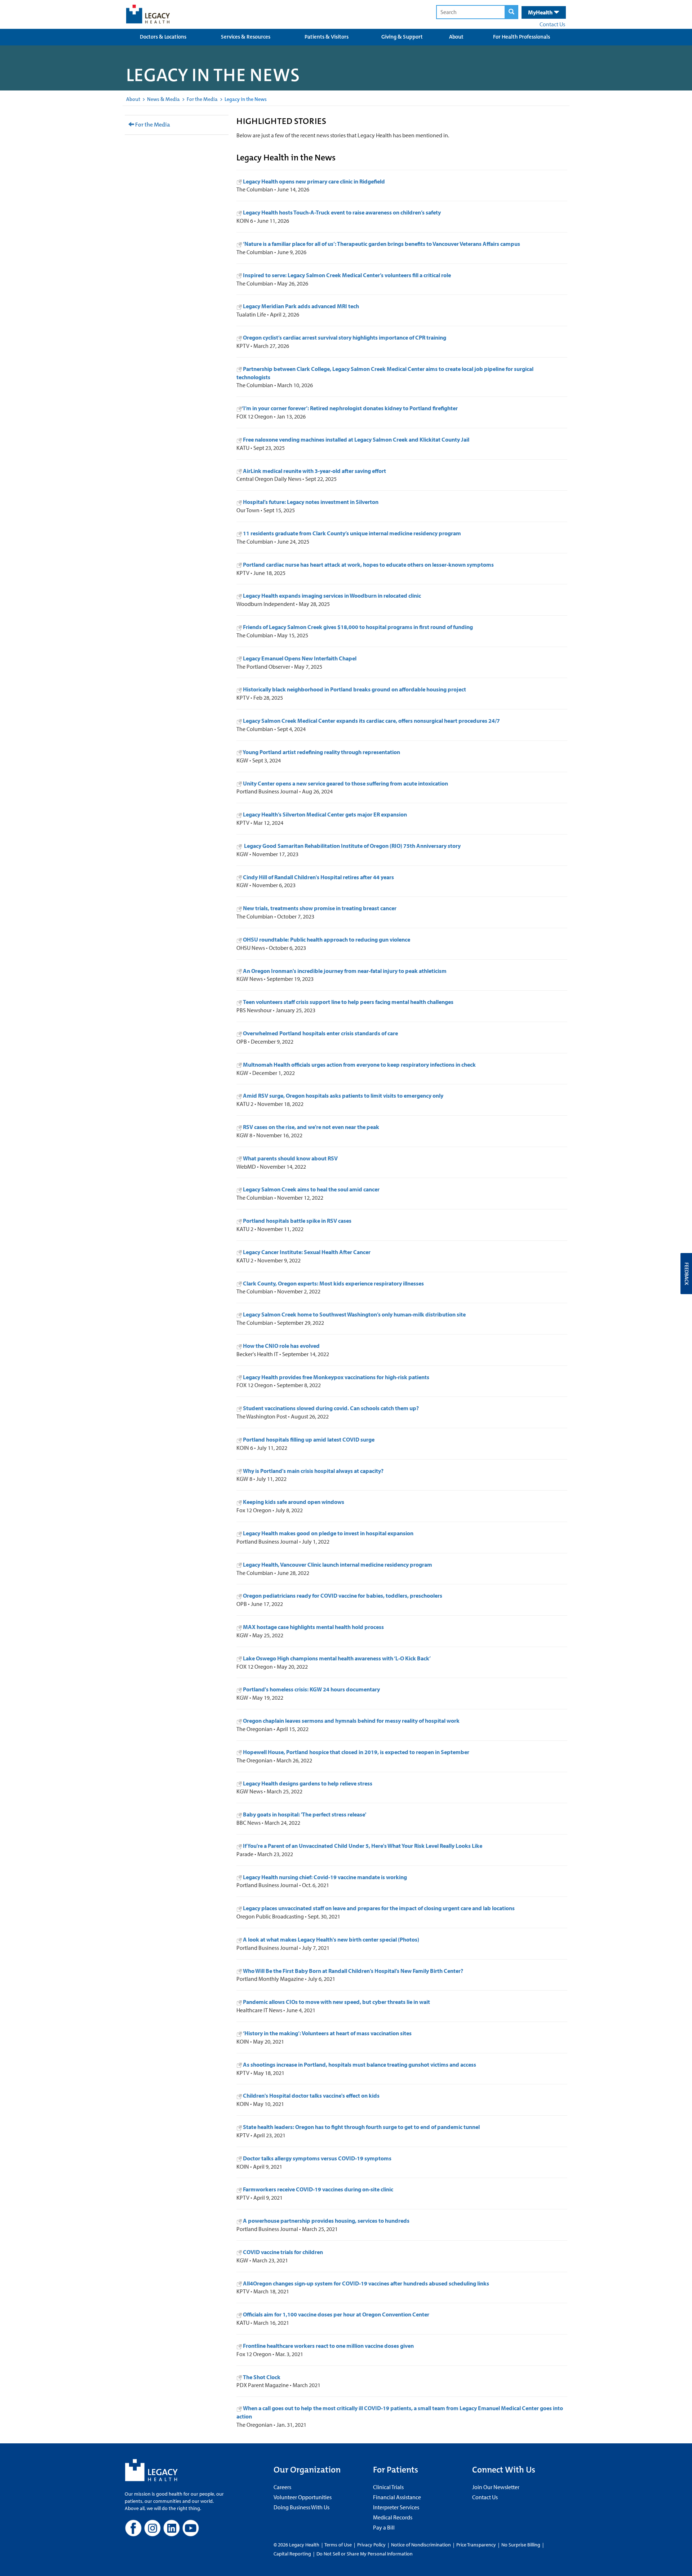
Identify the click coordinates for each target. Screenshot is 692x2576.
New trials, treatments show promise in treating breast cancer (319, 908)
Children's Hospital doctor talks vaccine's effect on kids (311, 2095)
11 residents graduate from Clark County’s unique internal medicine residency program (351, 533)
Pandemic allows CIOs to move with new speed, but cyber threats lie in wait (336, 2002)
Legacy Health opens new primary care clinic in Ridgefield (314, 181)
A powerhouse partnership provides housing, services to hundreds (326, 2221)
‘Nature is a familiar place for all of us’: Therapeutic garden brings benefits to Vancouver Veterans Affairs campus (382, 244)
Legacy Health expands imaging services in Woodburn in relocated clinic (331, 596)
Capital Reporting (292, 2554)
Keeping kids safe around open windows (294, 1502)
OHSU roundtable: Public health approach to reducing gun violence (327, 939)
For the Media (202, 99)
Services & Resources (246, 37)
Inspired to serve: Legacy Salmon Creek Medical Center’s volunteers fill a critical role (347, 275)
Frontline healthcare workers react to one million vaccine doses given (328, 2346)
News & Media (163, 99)
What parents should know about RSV (290, 1158)
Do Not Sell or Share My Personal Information (365, 2554)
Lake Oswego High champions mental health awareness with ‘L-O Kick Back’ (337, 1658)
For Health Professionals (522, 37)
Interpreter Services (396, 2507)
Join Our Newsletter (496, 2487)
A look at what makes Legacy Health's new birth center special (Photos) (331, 1939)
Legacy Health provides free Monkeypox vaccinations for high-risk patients (336, 1377)
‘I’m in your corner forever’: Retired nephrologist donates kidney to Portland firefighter (350, 408)
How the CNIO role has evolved (281, 1346)
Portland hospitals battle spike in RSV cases (297, 1221)
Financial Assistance (397, 2497)
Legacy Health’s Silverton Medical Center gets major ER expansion (324, 814)
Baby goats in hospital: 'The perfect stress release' (305, 1814)
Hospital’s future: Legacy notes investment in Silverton (310, 502)
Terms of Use (339, 2545)
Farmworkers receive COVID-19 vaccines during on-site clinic (318, 2189)
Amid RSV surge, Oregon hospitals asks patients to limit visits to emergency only (343, 1096)
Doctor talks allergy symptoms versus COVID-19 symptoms (317, 2158)
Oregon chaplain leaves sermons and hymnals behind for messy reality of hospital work (351, 1721)
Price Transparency (476, 2545)
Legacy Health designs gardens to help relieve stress (308, 1783)
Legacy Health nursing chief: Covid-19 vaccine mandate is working (325, 1877)
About (456, 37)
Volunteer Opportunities (303, 2497)
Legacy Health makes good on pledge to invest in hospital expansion (328, 1533)
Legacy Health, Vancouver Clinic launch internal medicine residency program (338, 1564)
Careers (282, 2487)
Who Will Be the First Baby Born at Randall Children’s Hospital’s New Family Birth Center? (353, 1971)
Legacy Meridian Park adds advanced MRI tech (301, 306)
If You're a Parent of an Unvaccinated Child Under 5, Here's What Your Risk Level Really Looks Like (363, 1846)
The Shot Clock (262, 2377)
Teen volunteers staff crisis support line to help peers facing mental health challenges (348, 1002)
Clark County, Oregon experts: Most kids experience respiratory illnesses (333, 1283)
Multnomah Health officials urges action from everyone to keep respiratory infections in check (359, 1065)
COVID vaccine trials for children (283, 2252)
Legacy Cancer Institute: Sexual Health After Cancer (307, 1252)
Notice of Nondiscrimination (421, 2545)
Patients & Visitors (327, 37)
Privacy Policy (371, 2545)
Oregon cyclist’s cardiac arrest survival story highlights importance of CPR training (345, 337)
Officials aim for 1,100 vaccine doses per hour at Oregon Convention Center (336, 2314)
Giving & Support (402, 37)
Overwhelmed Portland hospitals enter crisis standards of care (320, 1033)
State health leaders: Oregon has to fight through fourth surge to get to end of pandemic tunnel (361, 2127)
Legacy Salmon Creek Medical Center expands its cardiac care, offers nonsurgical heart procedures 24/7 (371, 721)
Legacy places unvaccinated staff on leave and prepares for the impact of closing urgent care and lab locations (379, 1908)
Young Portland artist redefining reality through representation (321, 752)
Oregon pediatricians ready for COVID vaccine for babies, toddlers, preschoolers (343, 1595)
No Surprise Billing (521, 2545)
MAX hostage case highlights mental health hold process (313, 1627)
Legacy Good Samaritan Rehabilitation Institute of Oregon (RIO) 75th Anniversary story (351, 846)
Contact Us (552, 24)
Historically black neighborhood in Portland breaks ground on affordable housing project (354, 689)
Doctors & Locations (163, 37)
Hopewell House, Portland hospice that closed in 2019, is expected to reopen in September (356, 1752)
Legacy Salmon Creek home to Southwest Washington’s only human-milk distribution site (354, 1314)
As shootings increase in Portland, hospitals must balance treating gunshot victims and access (360, 2064)
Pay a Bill (384, 2527)
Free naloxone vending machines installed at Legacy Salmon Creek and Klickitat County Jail (356, 439)
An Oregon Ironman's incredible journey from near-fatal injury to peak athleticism (345, 971)
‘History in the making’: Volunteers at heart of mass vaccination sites (327, 2033)
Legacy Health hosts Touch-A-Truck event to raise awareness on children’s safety (342, 212)
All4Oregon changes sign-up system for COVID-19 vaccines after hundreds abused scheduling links (366, 2283)
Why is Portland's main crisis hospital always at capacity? (313, 1471)
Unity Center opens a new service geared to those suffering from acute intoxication (345, 783)
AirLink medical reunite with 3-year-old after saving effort (314, 471)
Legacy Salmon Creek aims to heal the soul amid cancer (311, 1189)
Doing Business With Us (301, 2507)
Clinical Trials (388, 2487)
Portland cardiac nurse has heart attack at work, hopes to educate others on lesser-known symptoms (368, 565)
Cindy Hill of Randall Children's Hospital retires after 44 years (318, 877)
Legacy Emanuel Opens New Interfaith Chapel (299, 658)
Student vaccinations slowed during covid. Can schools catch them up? (331, 1408)
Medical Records (393, 2517)
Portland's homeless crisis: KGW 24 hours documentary (311, 1689)
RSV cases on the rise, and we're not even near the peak (311, 1127)
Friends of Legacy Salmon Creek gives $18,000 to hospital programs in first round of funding (357, 627)
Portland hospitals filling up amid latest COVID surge (309, 1439)
